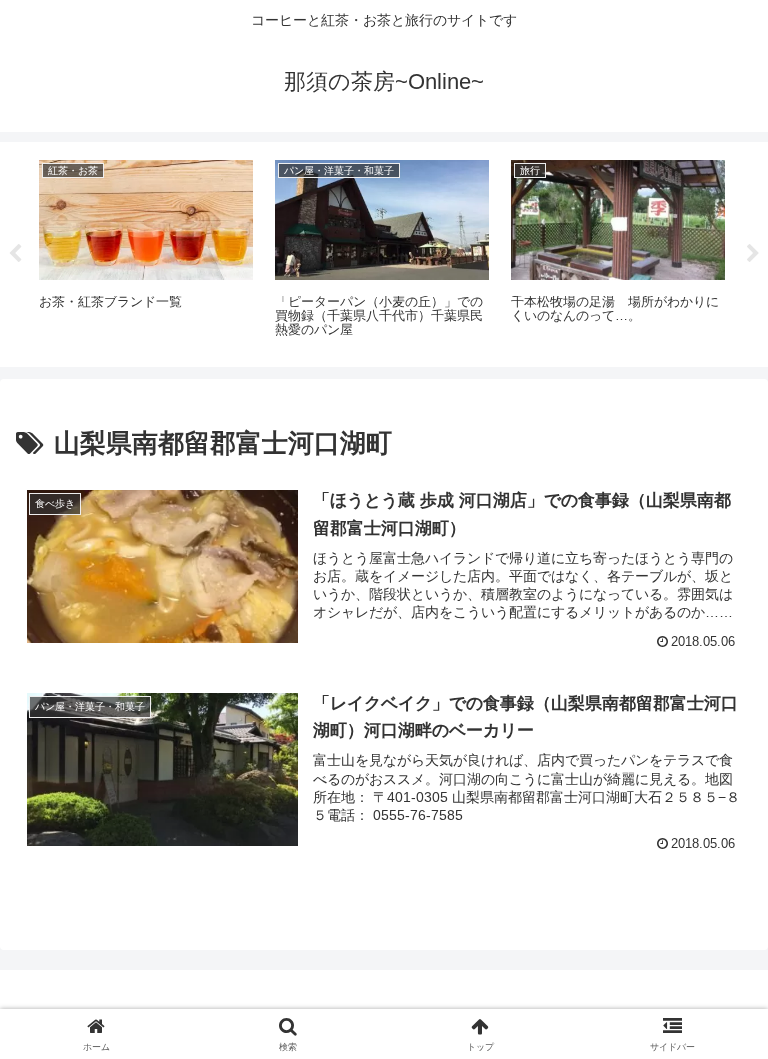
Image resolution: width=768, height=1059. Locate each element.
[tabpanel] (146, 251)
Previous (15, 254)
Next (753, 254)
